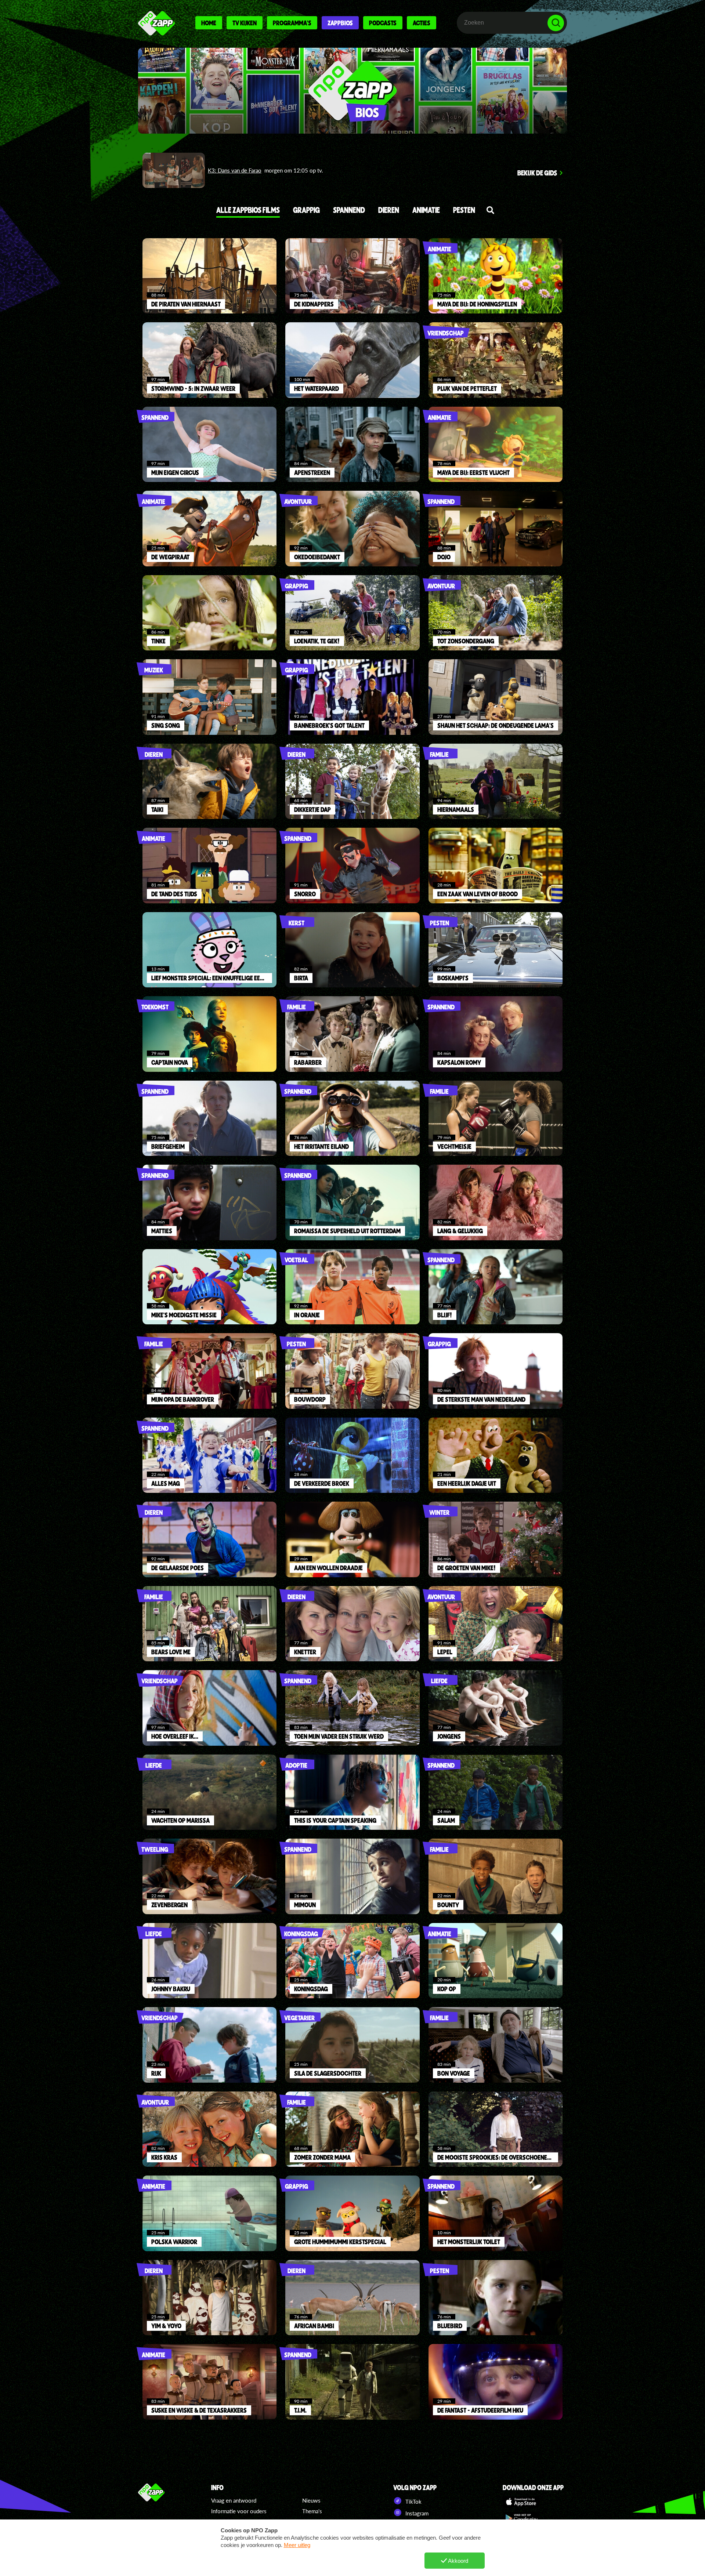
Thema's (312, 2511)
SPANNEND (349, 210)
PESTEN (464, 210)
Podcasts (383, 23)
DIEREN (389, 210)
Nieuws (311, 2500)
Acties (422, 23)
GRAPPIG (306, 210)
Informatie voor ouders (239, 2511)
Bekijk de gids (537, 173)
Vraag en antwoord (234, 2500)
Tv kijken (245, 23)
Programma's (292, 23)
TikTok (413, 2501)
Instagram (416, 2513)
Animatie (426, 210)
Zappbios (340, 23)
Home (209, 23)
